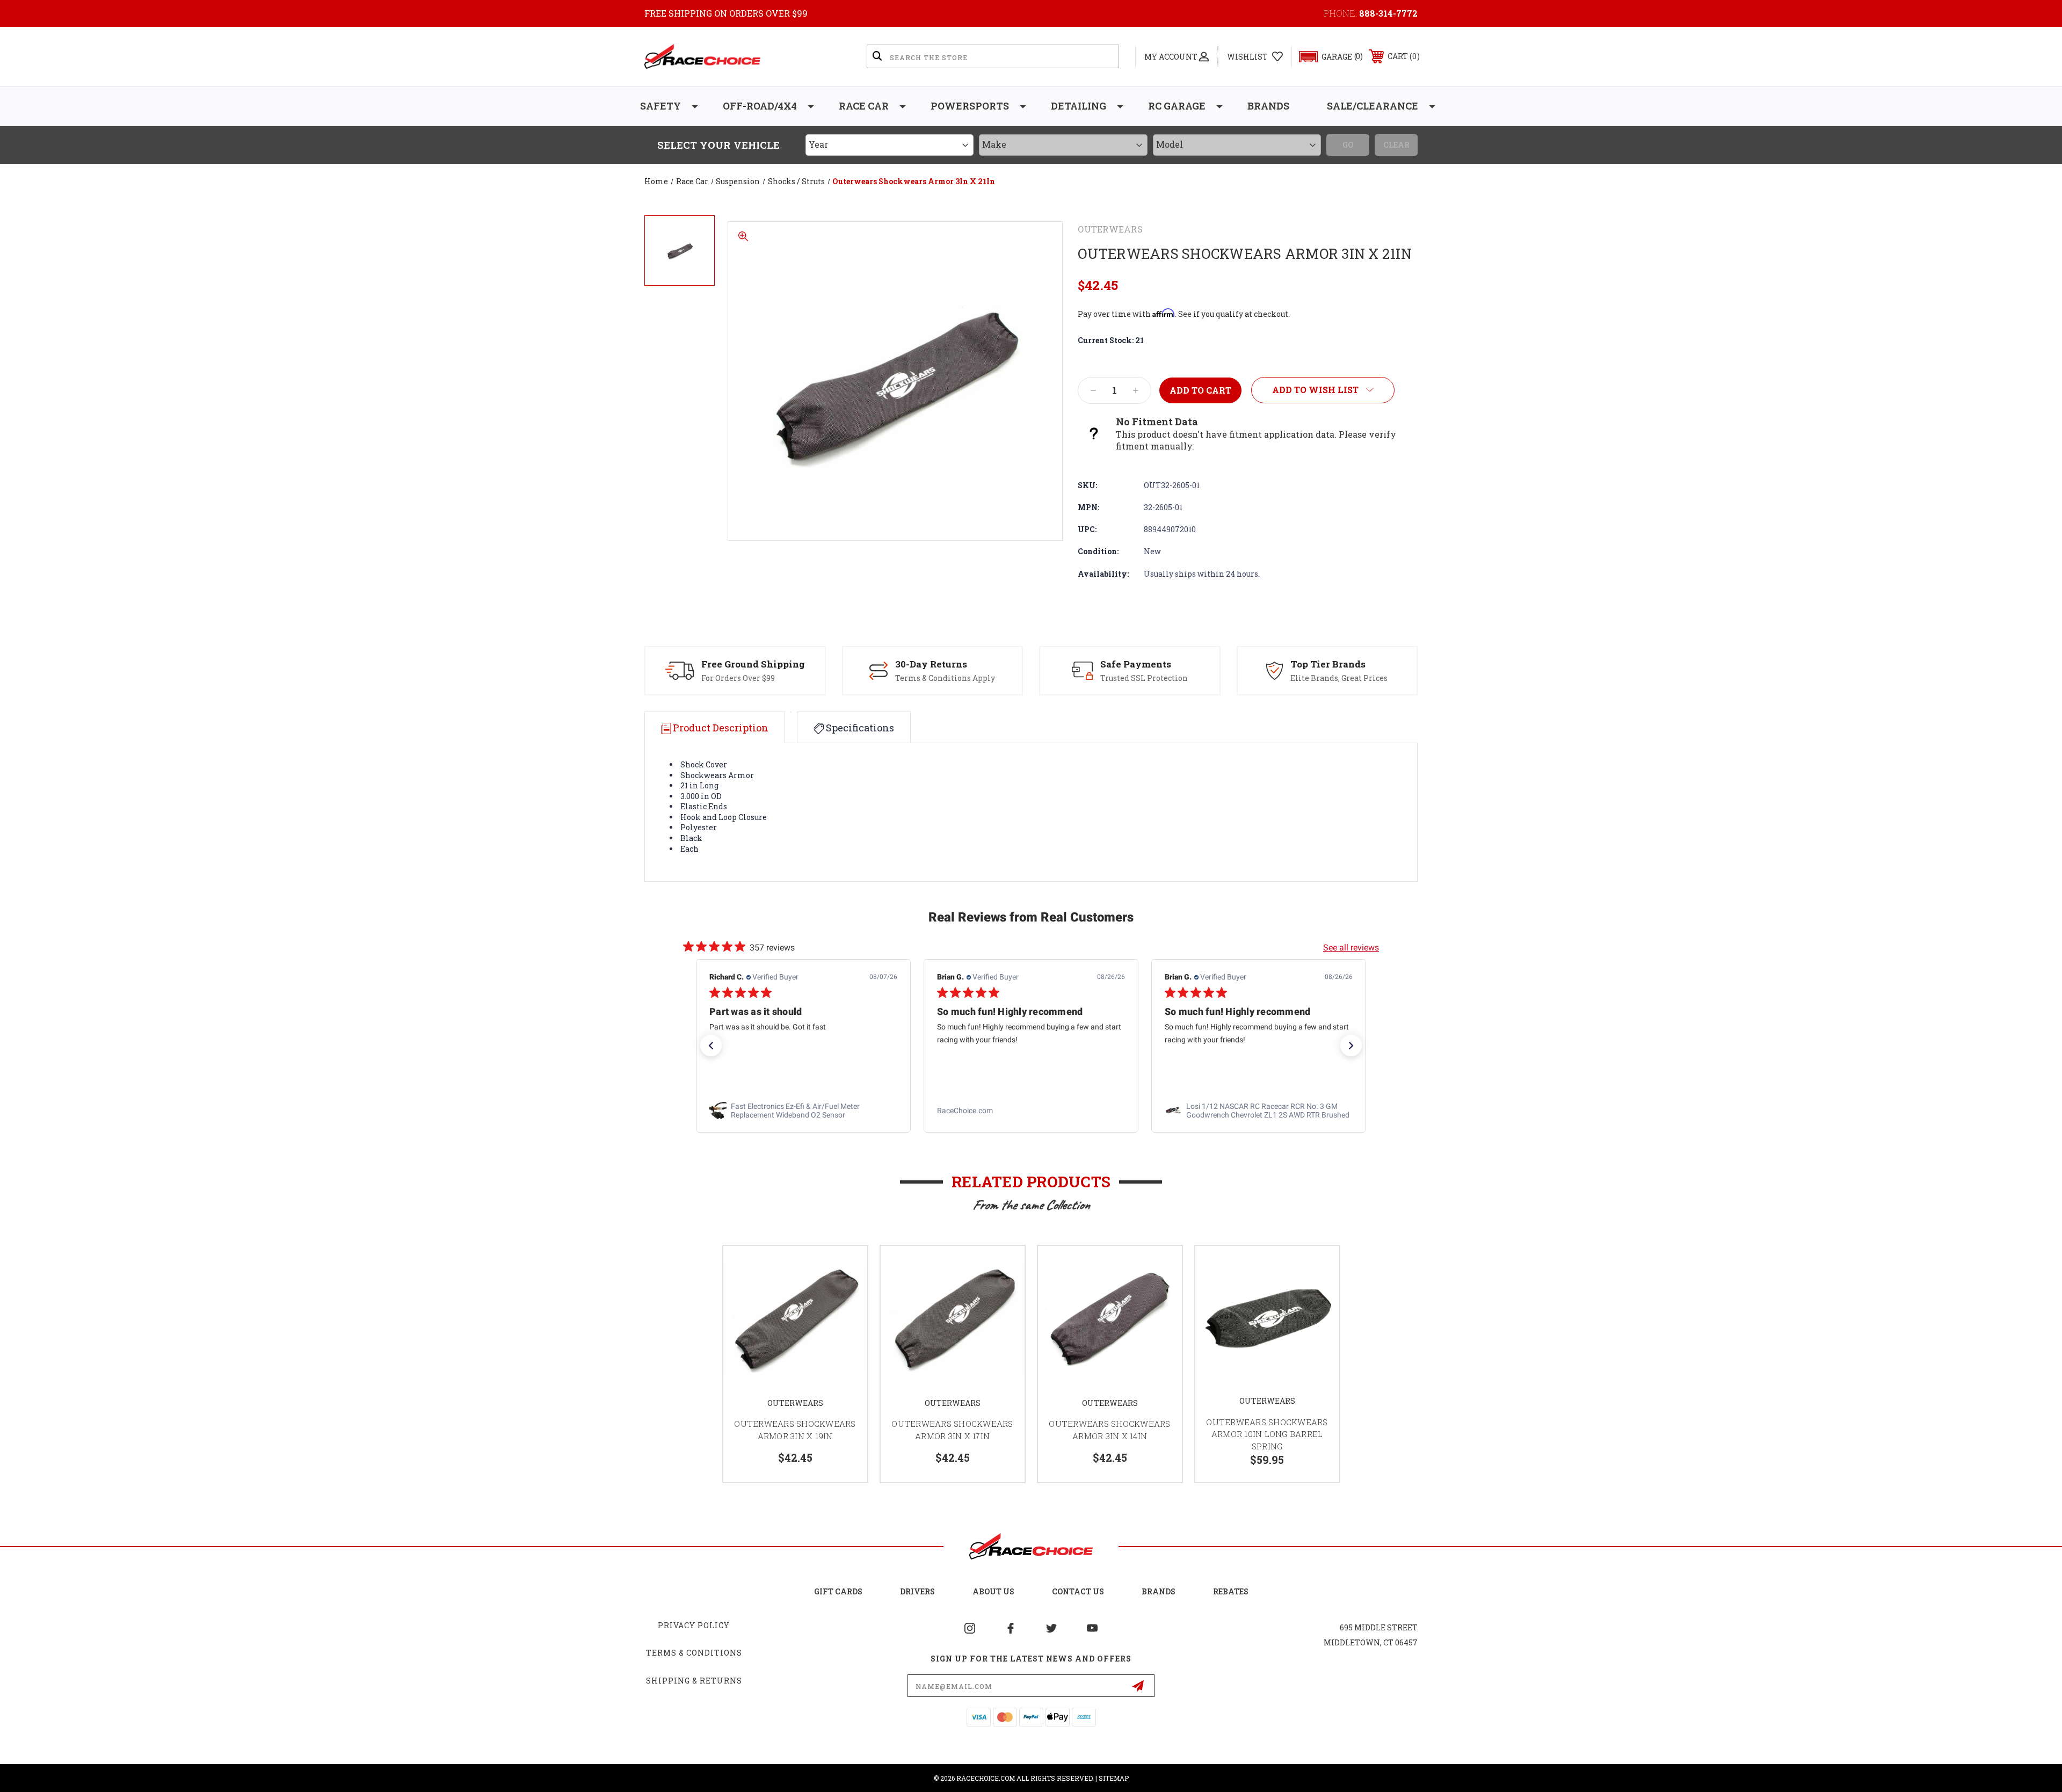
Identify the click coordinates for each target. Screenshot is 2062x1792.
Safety (660, 106)
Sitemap (1114, 1778)
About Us (993, 1591)
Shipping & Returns (694, 1681)
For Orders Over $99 (738, 678)
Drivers (917, 1591)
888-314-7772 (1388, 13)
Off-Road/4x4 (760, 106)
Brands (1268, 106)
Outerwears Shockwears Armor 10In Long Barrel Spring (1267, 1434)
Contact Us (1078, 1591)
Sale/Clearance (1373, 106)
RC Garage (1177, 106)
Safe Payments (1136, 664)
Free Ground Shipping (753, 664)
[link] (803, 1111)
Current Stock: (1111, 340)
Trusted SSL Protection (1144, 678)
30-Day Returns (931, 664)
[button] (1326, 57)
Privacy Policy (694, 1625)
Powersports (970, 106)
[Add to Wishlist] (846, 1268)
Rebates (1231, 1591)
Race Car (864, 106)
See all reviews (1351, 948)
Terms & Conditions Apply (945, 678)
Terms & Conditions (694, 1653)
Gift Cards (838, 1591)
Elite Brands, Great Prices (1339, 678)
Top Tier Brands (1328, 664)
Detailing (1079, 106)
